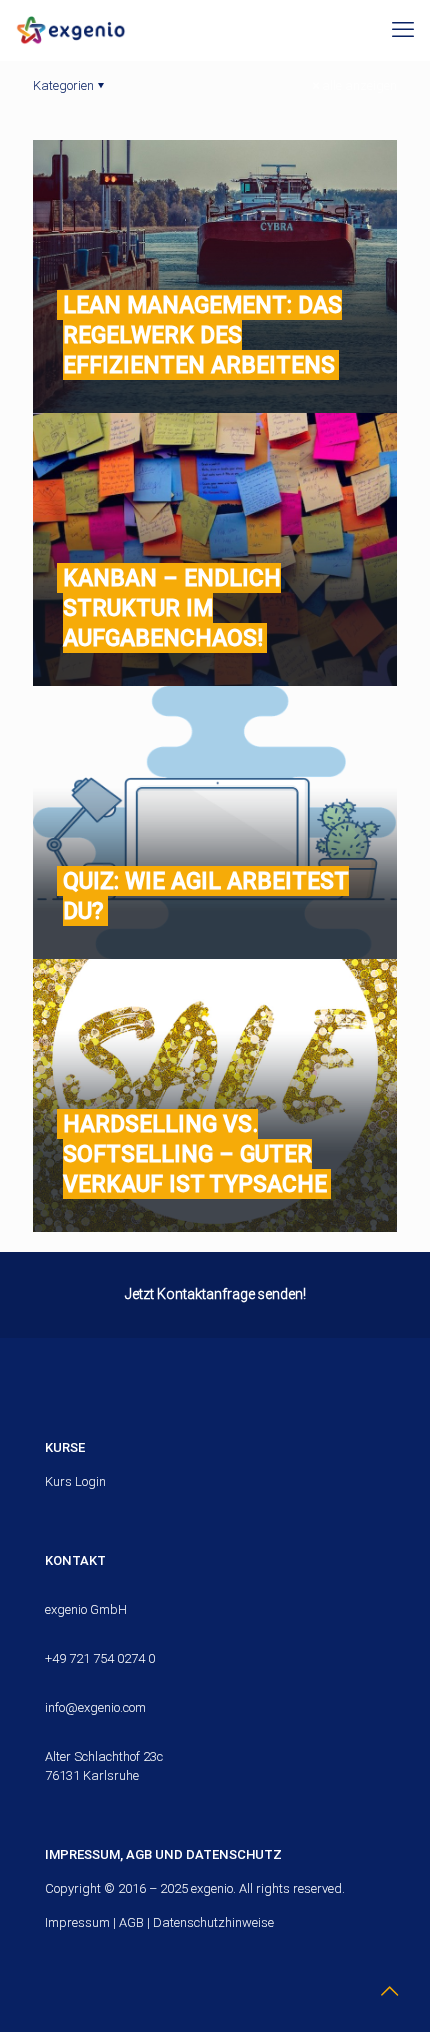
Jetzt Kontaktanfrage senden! (215, 1294)
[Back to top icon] (389, 1991)
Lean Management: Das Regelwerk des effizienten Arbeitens (202, 335)
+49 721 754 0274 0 (100, 1658)
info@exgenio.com (95, 1707)
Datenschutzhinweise (213, 1922)
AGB (131, 1922)
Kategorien (63, 85)
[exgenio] (70, 30)
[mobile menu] (403, 30)
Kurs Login (75, 1481)
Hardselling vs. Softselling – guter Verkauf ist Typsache (195, 1154)
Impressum (77, 1922)
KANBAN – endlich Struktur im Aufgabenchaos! (172, 608)
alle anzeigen (359, 85)
